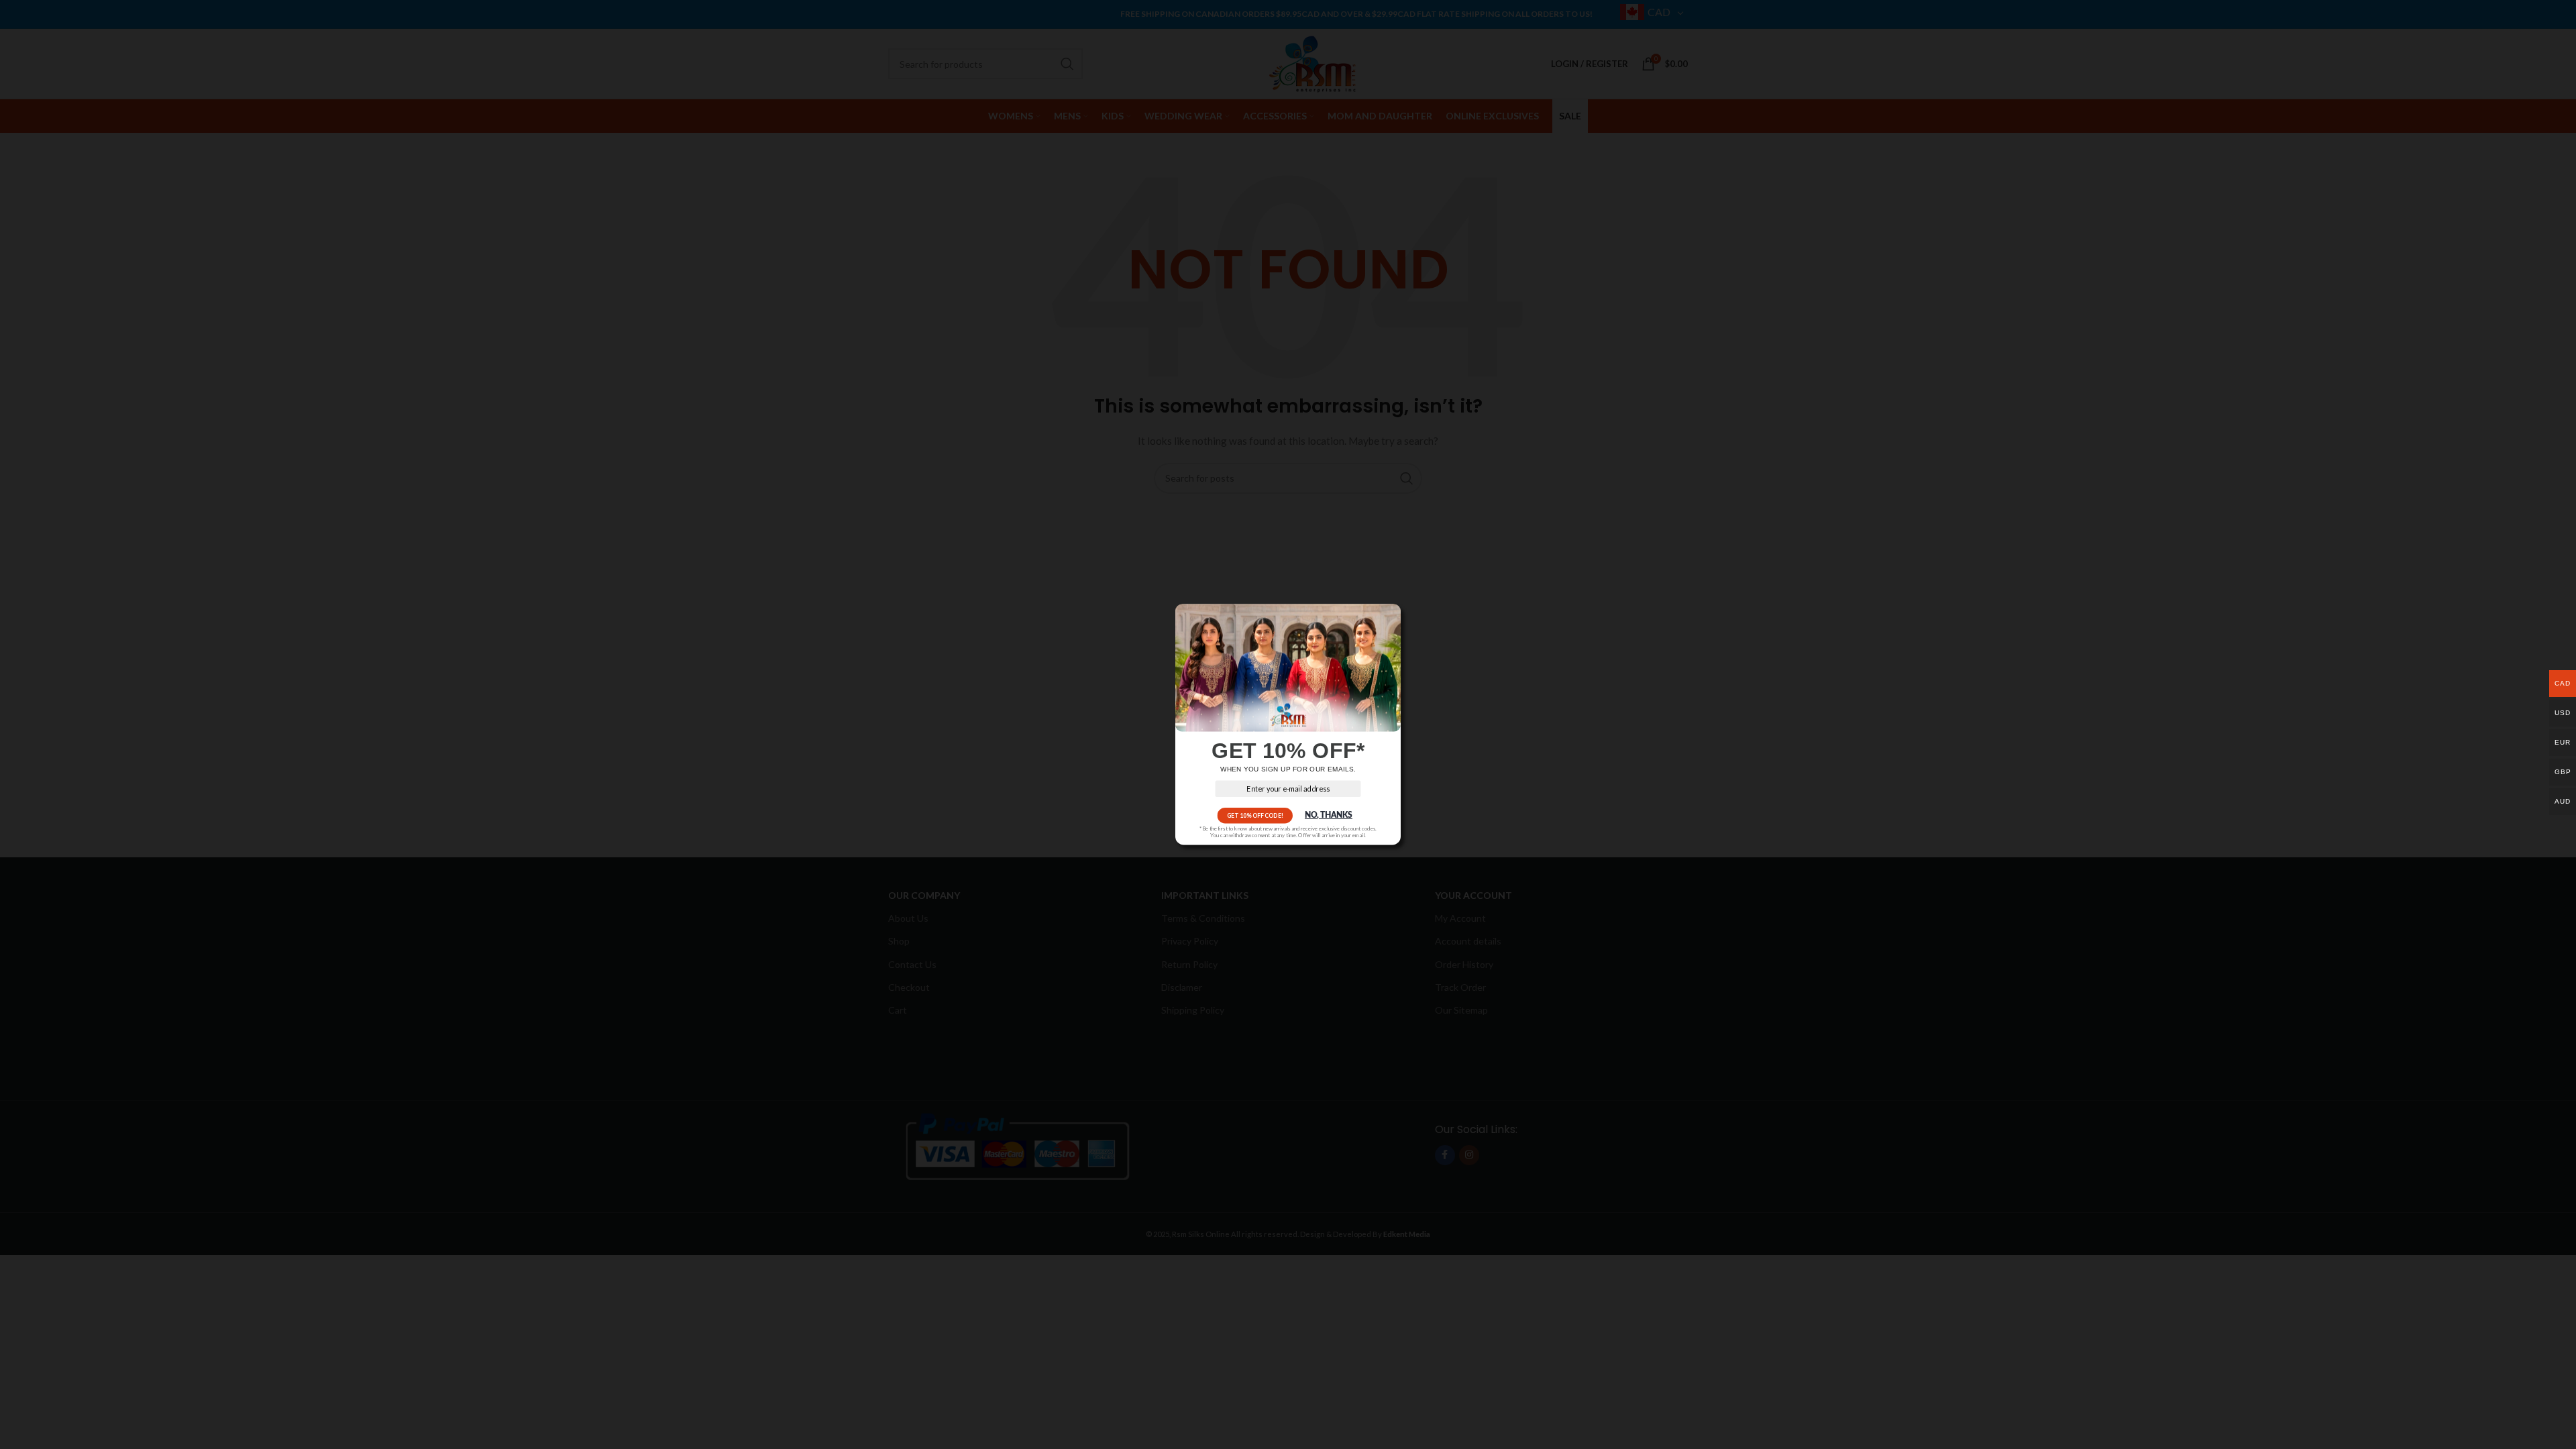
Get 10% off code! (1255, 815)
